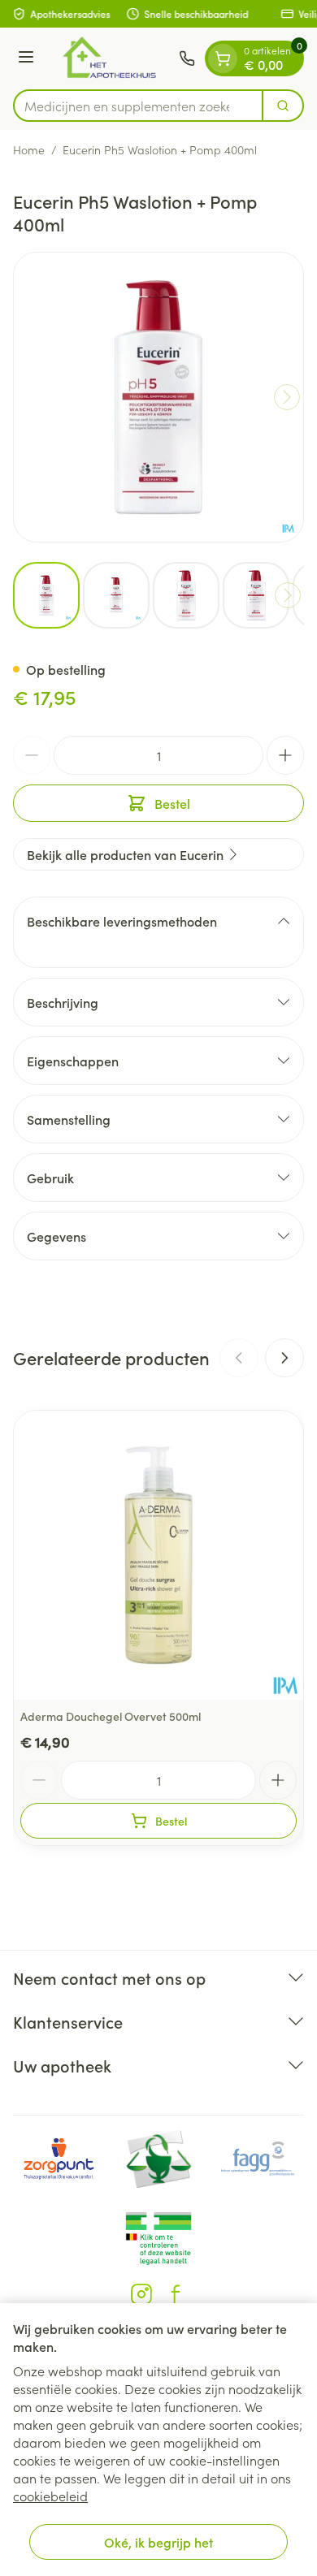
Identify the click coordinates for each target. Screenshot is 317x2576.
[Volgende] (287, 397)
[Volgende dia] (284, 1358)
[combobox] (138, 106)
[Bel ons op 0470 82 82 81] (187, 58)
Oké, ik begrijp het (158, 2542)
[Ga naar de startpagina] (109, 58)
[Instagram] (141, 2294)
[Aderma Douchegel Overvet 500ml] (158, 1555)
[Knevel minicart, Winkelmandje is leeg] (223, 58)
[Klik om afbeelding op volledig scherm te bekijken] (158, 397)
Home (29, 149)
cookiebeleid (50, 2496)
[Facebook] (176, 2294)
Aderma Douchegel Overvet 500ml (111, 1716)
